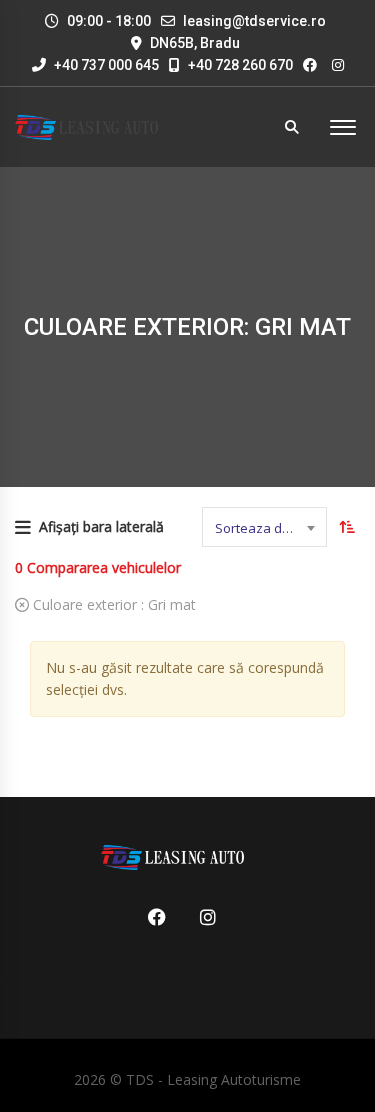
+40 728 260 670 (239, 65)
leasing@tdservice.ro (254, 21)
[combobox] (264, 527)
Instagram (201, 917)
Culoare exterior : (112, 604)
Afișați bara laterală (101, 526)
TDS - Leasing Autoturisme (213, 1079)
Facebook (150, 917)
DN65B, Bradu (195, 43)
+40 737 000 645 (105, 65)
